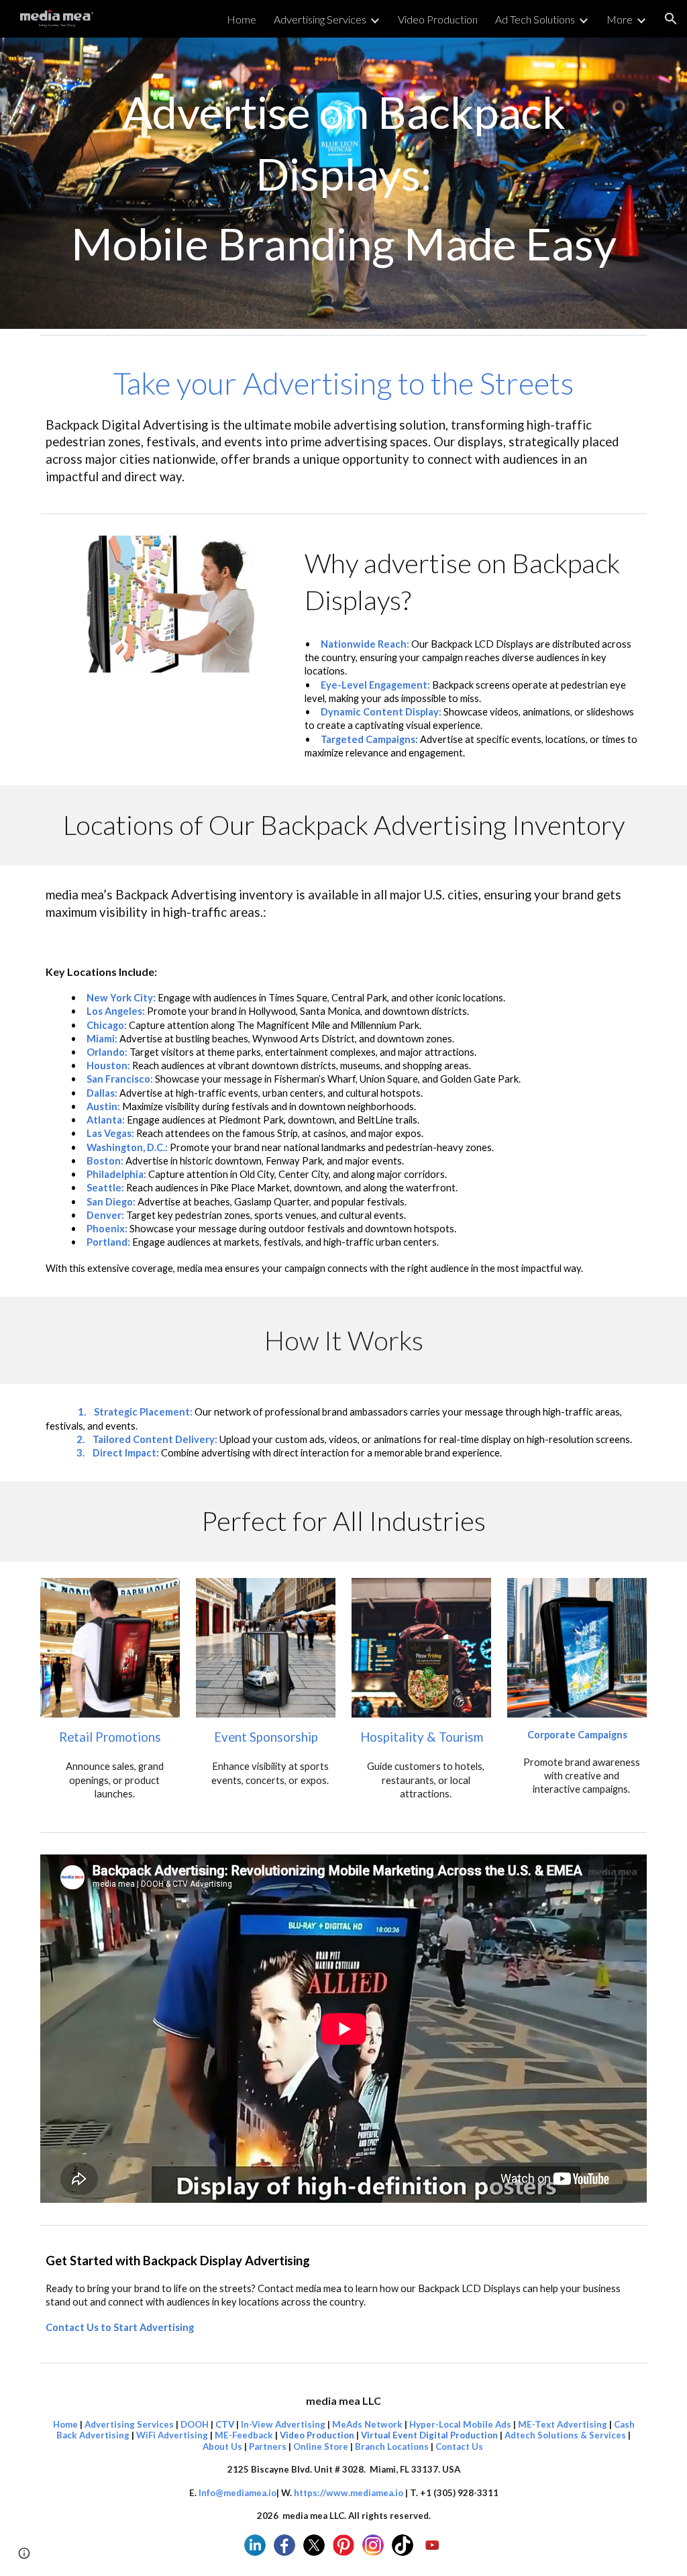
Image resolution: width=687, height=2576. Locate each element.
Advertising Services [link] (320, 19)
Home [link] (242, 19)
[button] (671, 19)
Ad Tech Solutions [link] (535, 19)
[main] (344, 183)
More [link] (620, 19)
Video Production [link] (438, 19)
